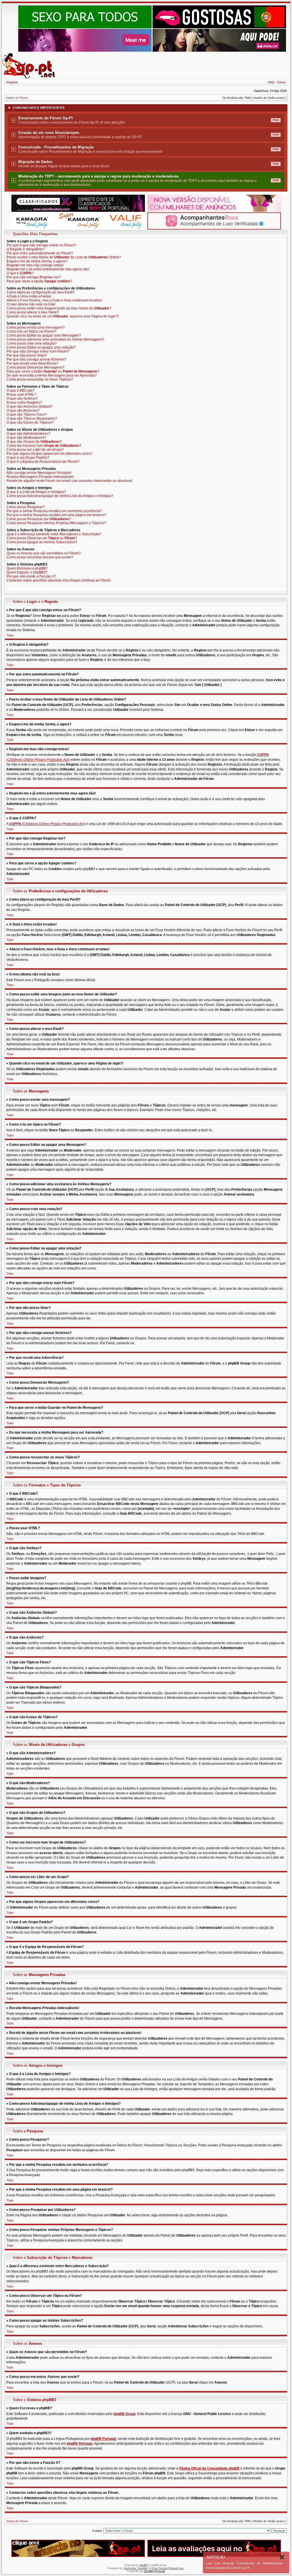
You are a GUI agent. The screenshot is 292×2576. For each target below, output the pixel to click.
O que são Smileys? (22, 399)
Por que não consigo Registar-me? (34, 277)
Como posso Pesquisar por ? (39, 519)
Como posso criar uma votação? (32, 343)
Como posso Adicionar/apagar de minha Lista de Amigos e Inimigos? (60, 496)
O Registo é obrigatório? (26, 249)
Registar (12, 82)
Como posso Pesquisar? (26, 507)
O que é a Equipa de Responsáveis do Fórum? (43, 462)
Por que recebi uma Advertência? (32, 363)
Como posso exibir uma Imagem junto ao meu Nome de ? (59, 308)
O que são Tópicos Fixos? (27, 414)
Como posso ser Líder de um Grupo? (35, 450)
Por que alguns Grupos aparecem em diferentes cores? (49, 454)
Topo (10, 635)
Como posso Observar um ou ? (42, 538)
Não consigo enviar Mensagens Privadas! (39, 473)
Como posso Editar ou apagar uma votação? (41, 347)
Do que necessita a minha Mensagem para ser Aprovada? (52, 375)
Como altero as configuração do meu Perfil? (41, 292)
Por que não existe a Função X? (31, 576)
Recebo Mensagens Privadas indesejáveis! (40, 477)
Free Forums (160, 2568)
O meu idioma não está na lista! (31, 304)
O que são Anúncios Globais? (30, 406)
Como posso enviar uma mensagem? (36, 327)
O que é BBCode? (21, 391)
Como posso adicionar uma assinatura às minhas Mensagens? (55, 339)
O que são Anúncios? (23, 410)
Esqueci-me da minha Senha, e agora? (37, 261)
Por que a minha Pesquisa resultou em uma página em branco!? (56, 515)
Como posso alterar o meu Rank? (33, 312)
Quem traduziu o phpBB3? (27, 572)
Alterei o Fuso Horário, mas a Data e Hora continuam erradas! (54, 300)
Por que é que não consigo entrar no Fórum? (41, 245)
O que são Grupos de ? (34, 442)
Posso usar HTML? (21, 395)
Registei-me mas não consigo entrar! (35, 265)
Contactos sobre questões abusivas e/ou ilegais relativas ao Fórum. (59, 580)
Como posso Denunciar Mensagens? (36, 367)
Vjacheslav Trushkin (135, 2568)
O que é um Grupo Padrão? (28, 458)
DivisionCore (176, 2568)
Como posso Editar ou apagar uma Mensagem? (44, 335)
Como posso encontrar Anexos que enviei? (40, 557)
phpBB (143, 2565)
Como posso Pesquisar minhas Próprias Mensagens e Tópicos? (56, 523)
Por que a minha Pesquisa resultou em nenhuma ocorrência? (54, 511)
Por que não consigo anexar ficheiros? (36, 359)
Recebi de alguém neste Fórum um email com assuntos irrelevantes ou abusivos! (69, 481)
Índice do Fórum (17, 98)
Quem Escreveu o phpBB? (27, 568)
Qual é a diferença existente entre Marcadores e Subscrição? (54, 534)
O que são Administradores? (29, 434)
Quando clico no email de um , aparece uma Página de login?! (63, 316)
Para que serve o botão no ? (53, 371)
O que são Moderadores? (26, 438)
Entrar (281, 82)
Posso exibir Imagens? (24, 402)
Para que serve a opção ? (39, 281)
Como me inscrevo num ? (44, 446)
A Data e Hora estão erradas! (29, 296)
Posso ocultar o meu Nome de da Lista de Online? (64, 257)
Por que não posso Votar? (27, 355)
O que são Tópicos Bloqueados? (32, 418)
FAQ (271, 82)
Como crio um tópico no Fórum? (31, 331)
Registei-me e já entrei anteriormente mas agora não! (48, 269)
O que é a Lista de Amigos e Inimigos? (36, 492)
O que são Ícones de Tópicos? (30, 422)
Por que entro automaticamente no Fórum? (40, 253)
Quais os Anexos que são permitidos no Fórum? (44, 553)
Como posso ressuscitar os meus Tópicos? (40, 379)
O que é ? (20, 273)
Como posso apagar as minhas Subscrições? (42, 542)
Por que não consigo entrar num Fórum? (38, 351)
